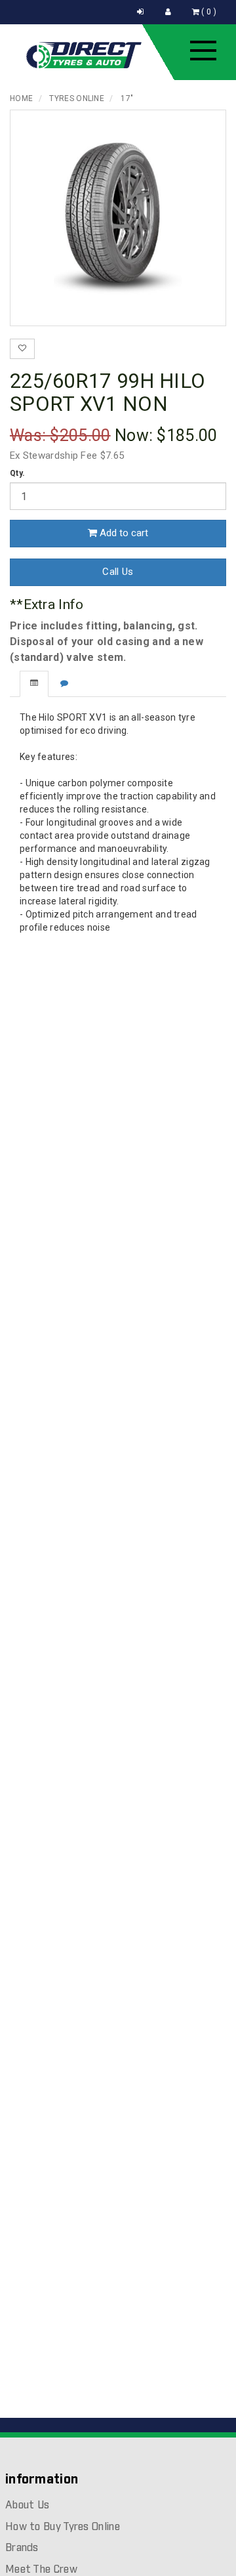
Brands (22, 2548)
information (42, 2480)
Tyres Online (77, 98)
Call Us (118, 572)
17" (127, 98)
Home (21, 98)
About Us (27, 2505)
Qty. (17, 473)
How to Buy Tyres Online (63, 2527)
